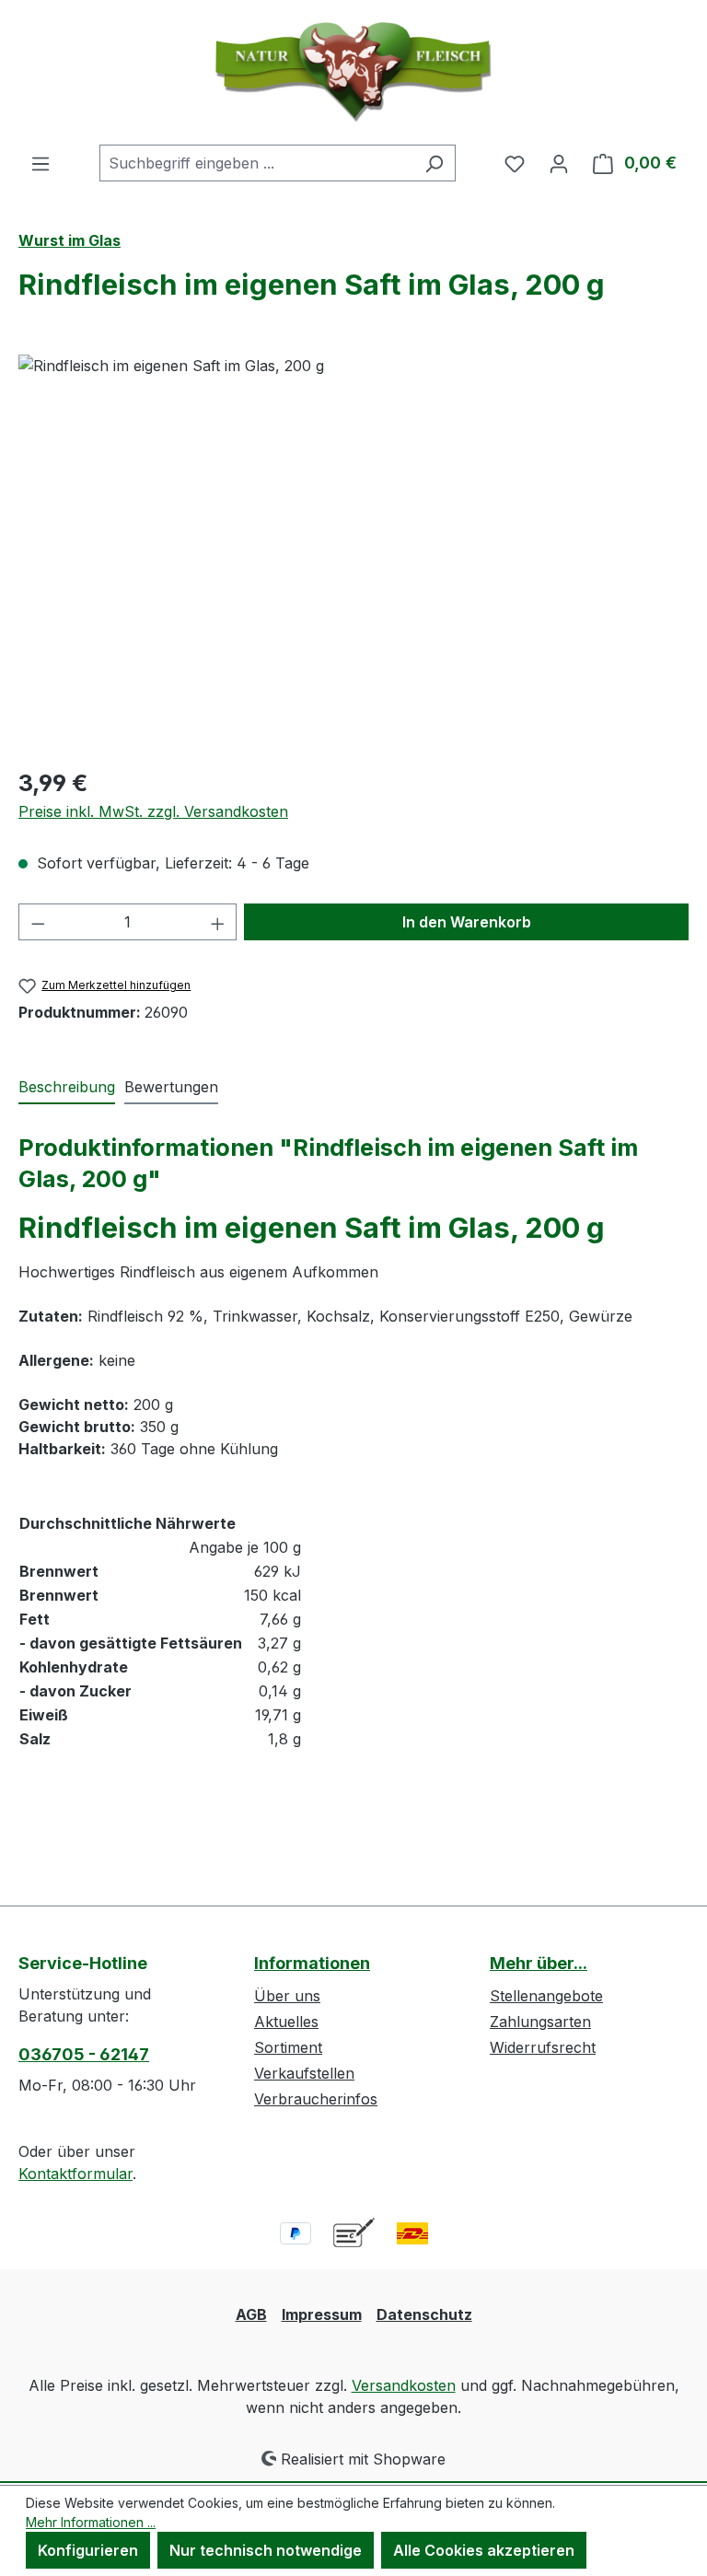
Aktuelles (286, 2022)
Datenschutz (424, 2314)
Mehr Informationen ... (91, 2522)
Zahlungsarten (540, 2022)
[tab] (67, 1088)
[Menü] (41, 163)
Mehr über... (539, 1963)
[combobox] (256, 163)
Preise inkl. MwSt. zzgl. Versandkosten (153, 811)
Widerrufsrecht (543, 2047)
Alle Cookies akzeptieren (484, 2550)
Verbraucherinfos (316, 2099)
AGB (251, 2314)
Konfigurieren (88, 2550)
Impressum (322, 2314)
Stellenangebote (546, 1996)
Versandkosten (404, 2385)
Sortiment (288, 2047)
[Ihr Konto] (559, 163)
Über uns (287, 1996)
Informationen (312, 1963)
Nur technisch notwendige (266, 2550)
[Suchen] (434, 163)
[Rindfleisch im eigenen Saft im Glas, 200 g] (353, 553)
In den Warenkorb (467, 922)
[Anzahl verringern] (38, 922)
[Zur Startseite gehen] (353, 72)
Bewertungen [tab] (171, 1087)
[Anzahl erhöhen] (218, 922)
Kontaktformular (75, 2174)
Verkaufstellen (304, 2073)
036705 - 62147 (84, 2054)
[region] (353, 553)
